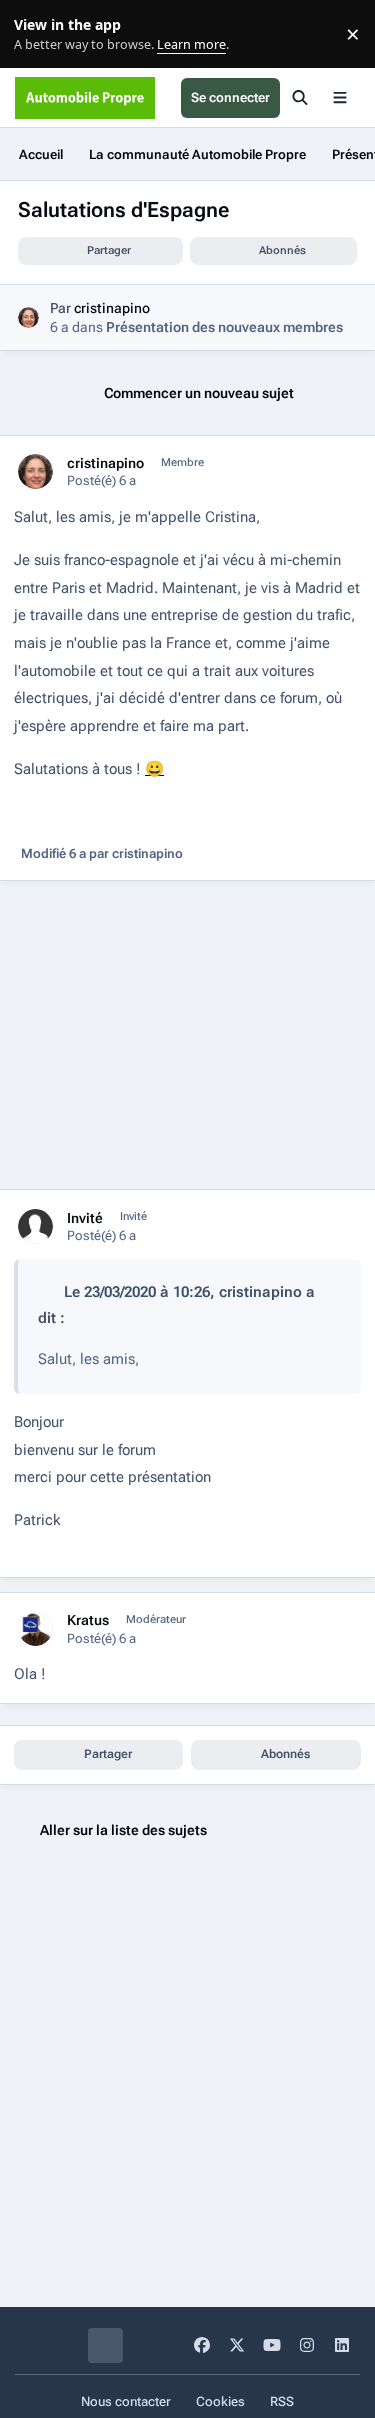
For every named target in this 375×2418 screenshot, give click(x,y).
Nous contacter (126, 2401)
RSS (282, 2401)
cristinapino (112, 308)
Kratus (88, 1620)
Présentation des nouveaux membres (224, 327)
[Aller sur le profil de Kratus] (35, 1628)
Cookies (220, 2401)
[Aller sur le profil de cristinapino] (28, 317)
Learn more (38, 34)
